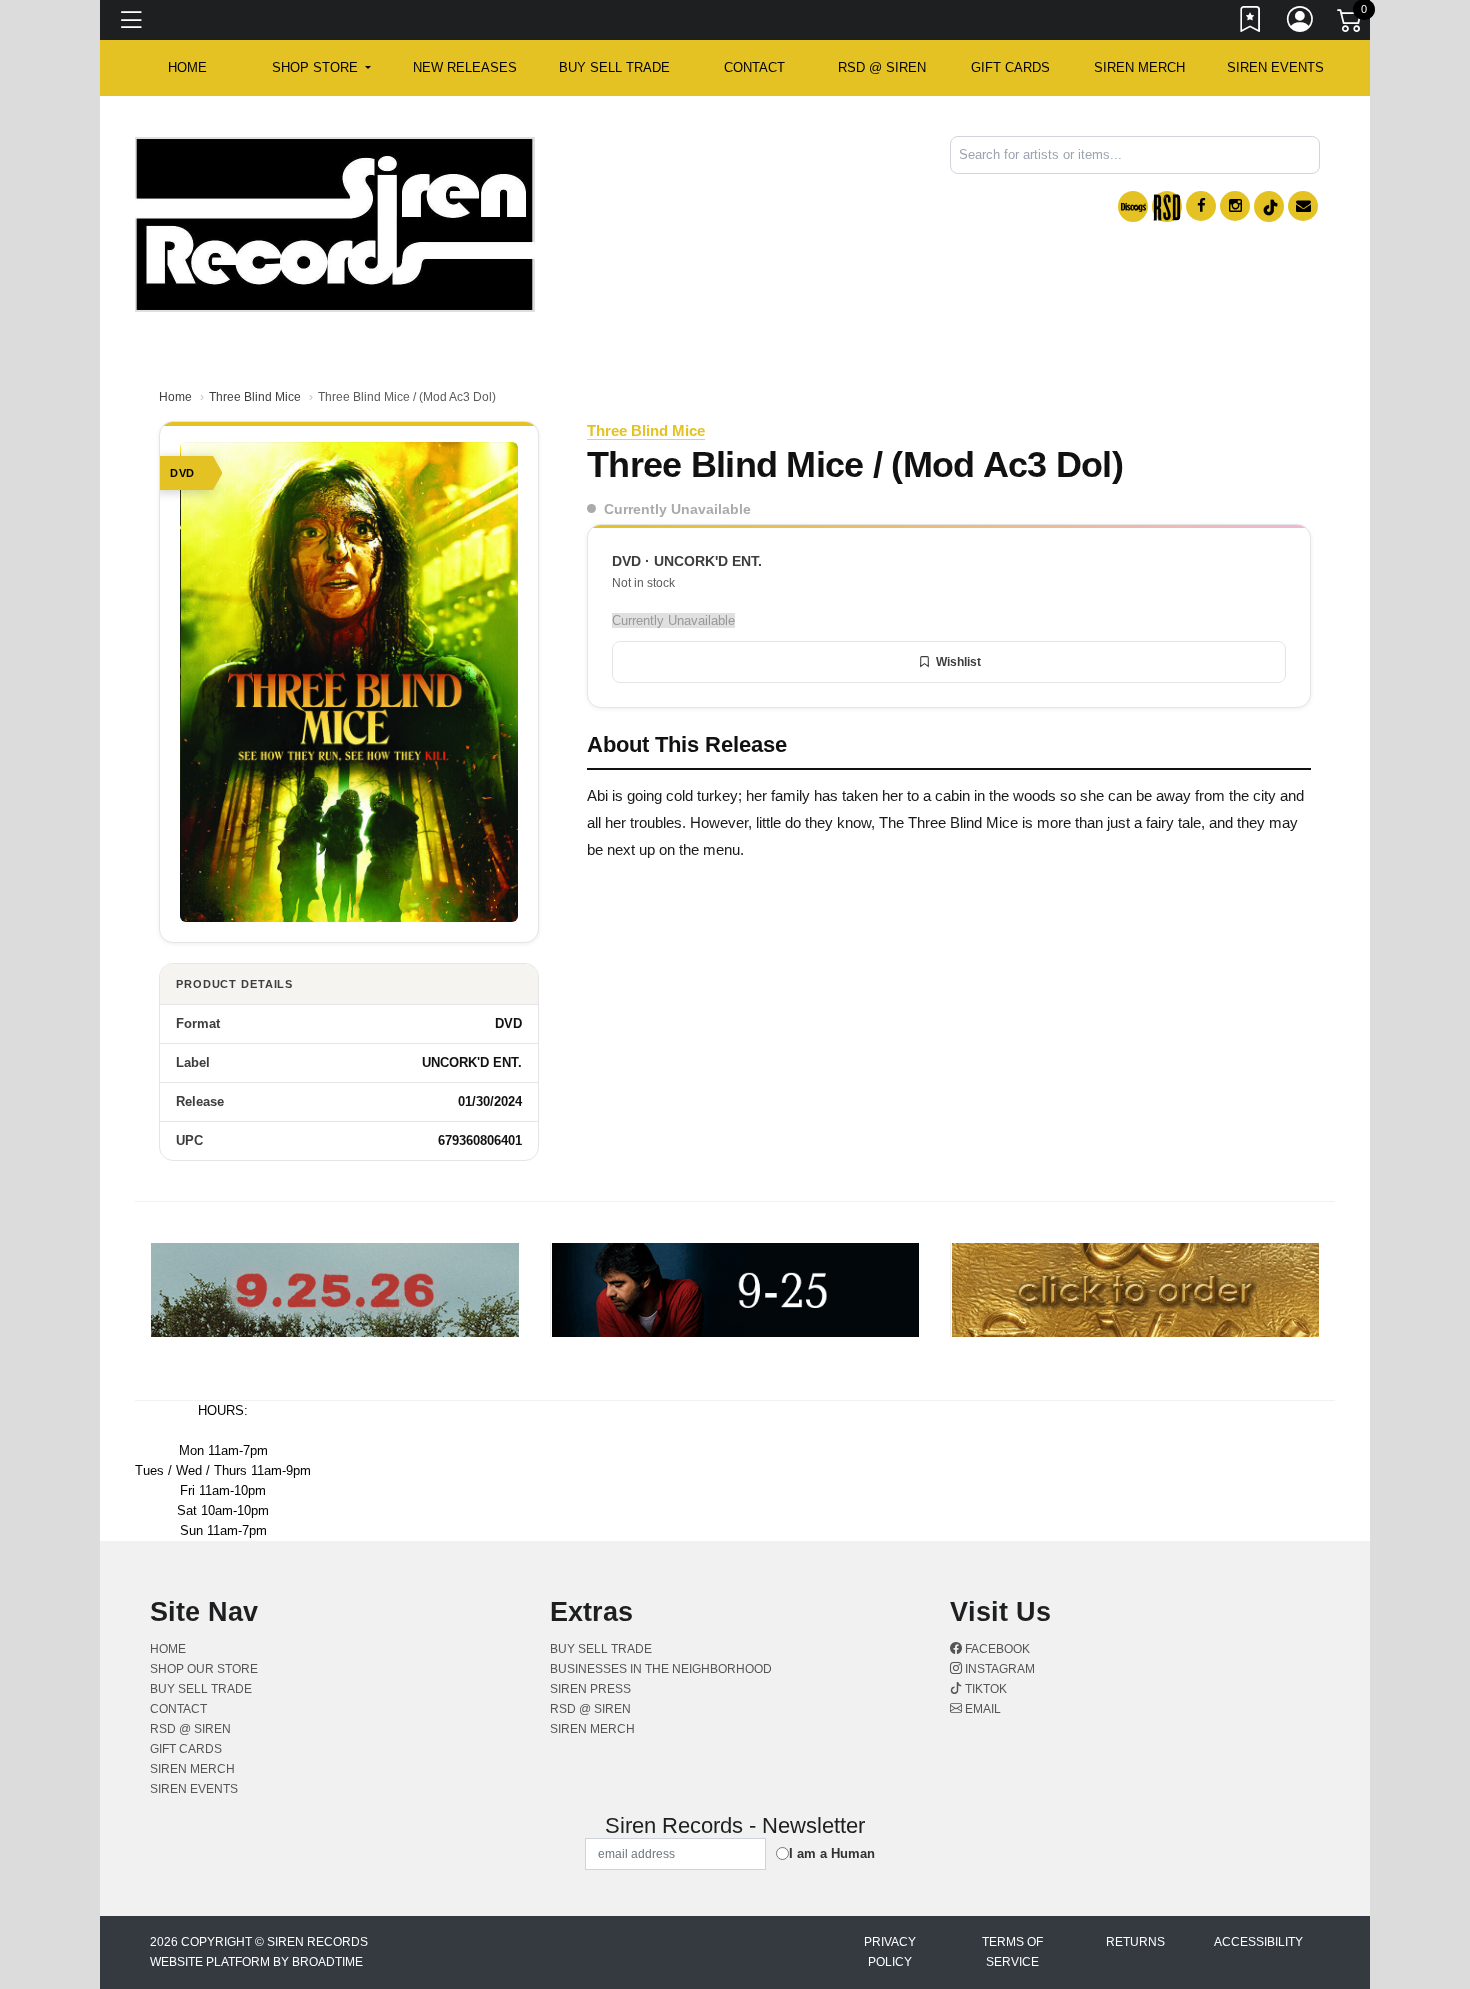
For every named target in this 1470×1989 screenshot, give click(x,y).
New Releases (465, 67)
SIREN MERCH (1139, 67)
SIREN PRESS (590, 1689)
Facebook (996, 1649)
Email (981, 1709)
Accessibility (1258, 1942)
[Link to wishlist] (1251, 23)
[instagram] (1235, 206)
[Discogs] (1133, 206)
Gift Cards (1010, 67)
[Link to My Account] (1301, 23)
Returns (1135, 1942)
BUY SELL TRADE (614, 67)
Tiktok (984, 1689)
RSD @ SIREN (882, 67)
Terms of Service (1012, 1952)
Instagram (998, 1669)
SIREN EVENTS (1275, 67)
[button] (321, 68)
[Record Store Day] (1167, 206)
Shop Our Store (204, 1669)
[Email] (1303, 206)
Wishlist (958, 662)
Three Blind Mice (255, 397)
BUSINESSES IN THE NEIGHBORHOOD (661, 1669)
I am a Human (832, 1853)
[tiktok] (1269, 206)
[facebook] (1201, 206)
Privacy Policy (890, 1952)
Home (175, 397)
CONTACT (754, 67)
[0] (1351, 24)
